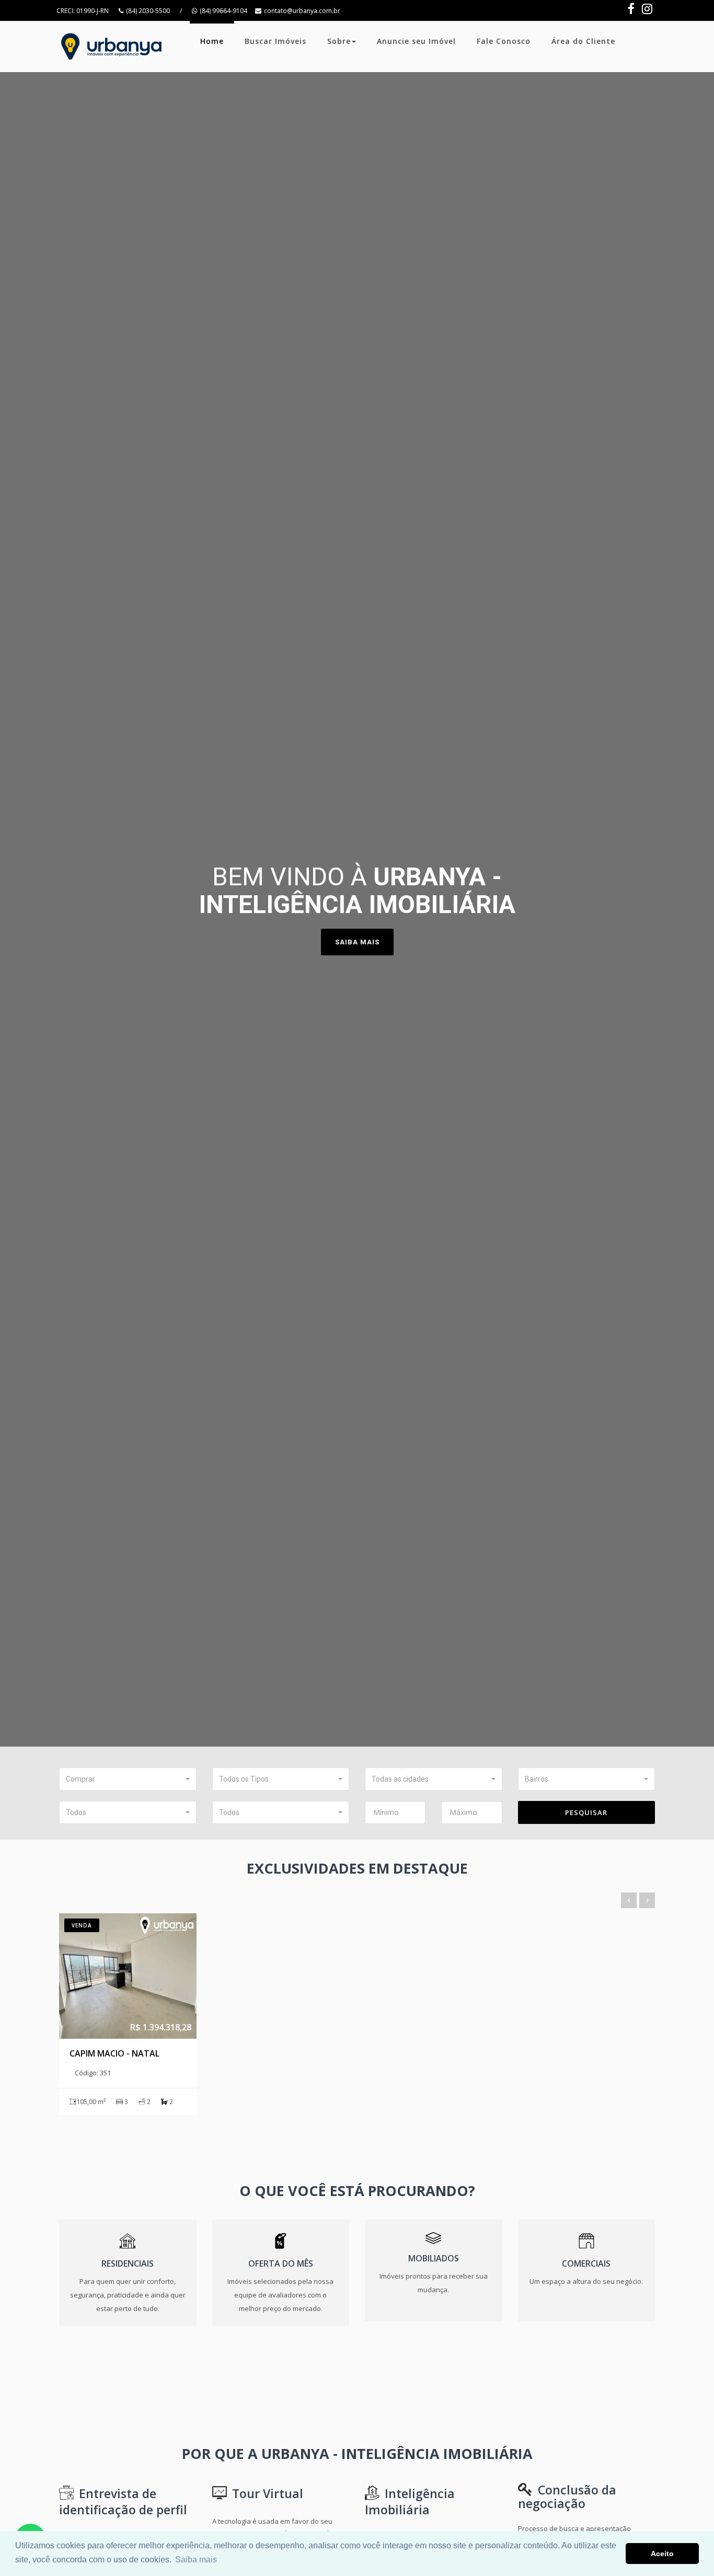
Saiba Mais (357, 942)
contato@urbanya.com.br (302, 11)
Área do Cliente (583, 41)
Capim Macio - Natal (114, 2053)
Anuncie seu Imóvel (416, 41)
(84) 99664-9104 (223, 11)
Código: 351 (93, 2073)
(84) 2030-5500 (148, 11)
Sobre (339, 41)
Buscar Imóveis (275, 41)
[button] (128, 1779)
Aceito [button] (662, 2554)
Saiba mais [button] (196, 2560)
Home (212, 41)
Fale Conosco (504, 41)
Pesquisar (586, 1812)
